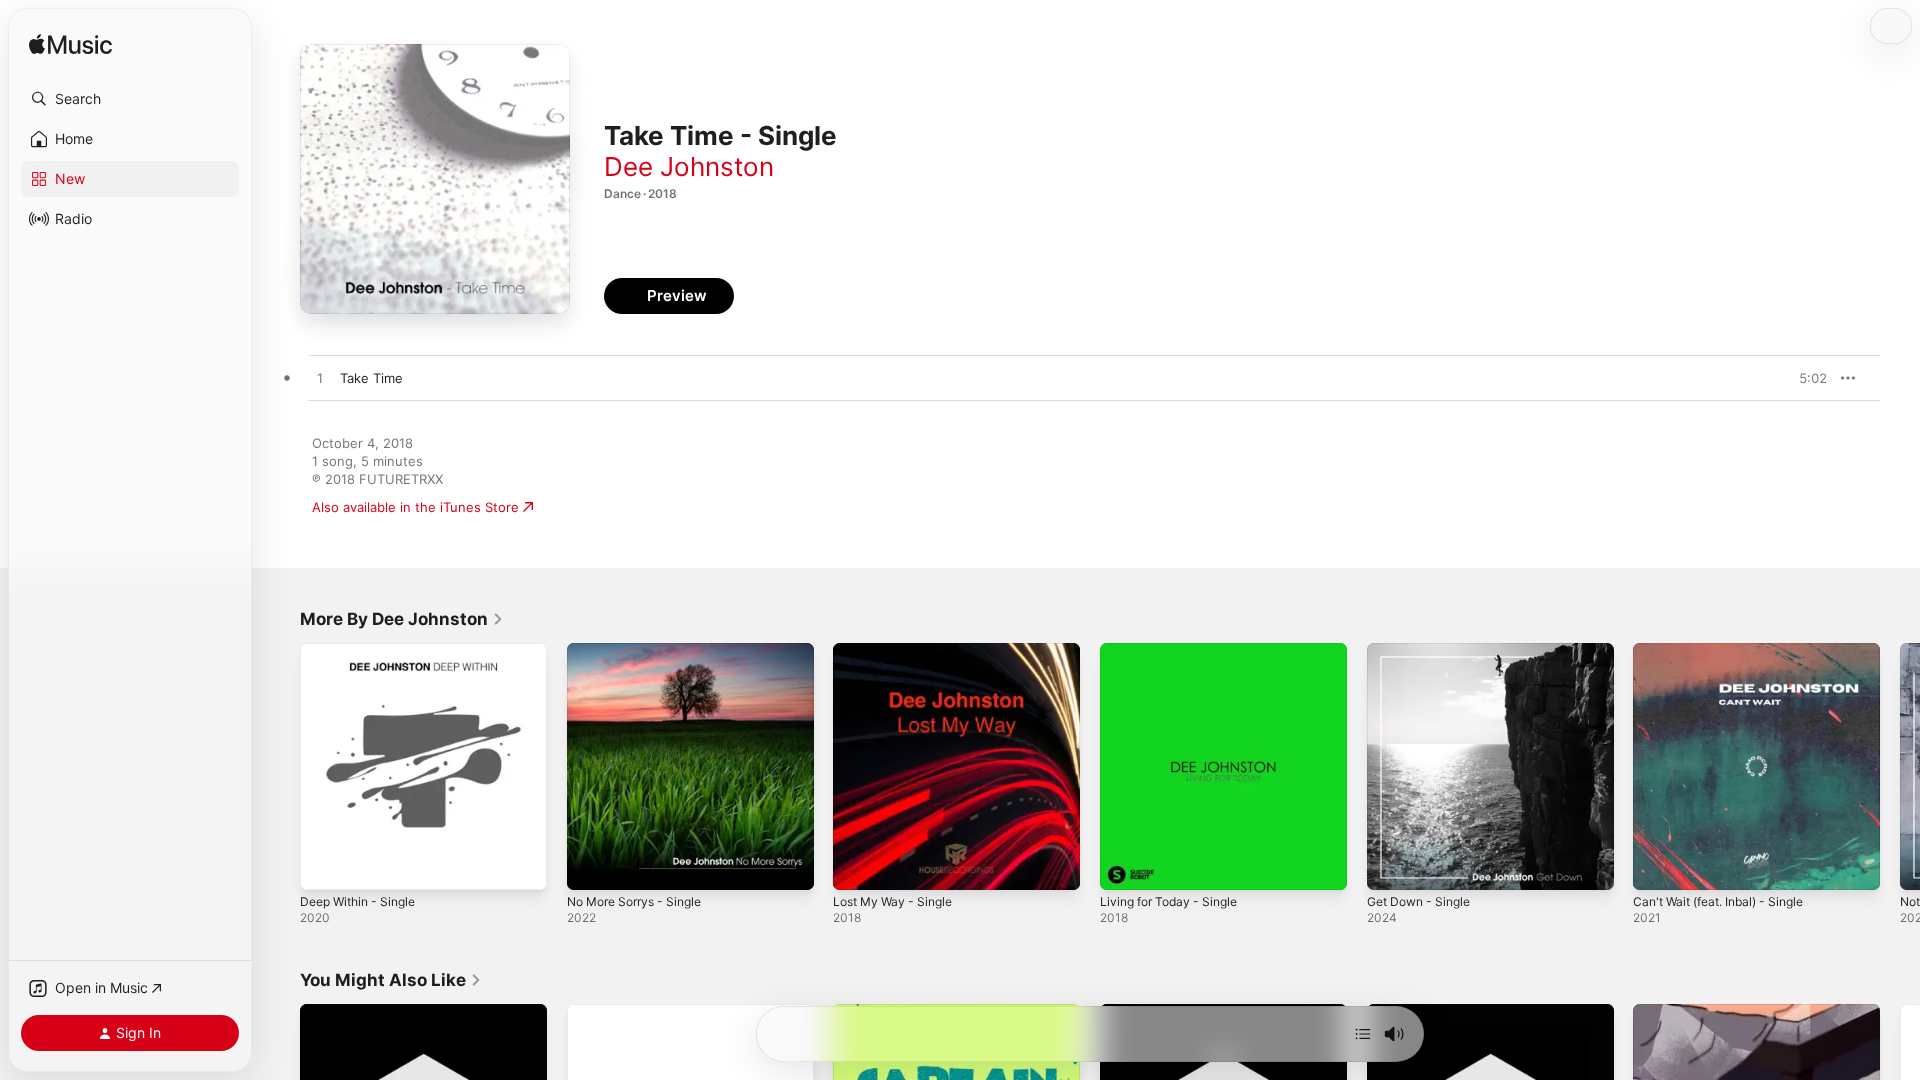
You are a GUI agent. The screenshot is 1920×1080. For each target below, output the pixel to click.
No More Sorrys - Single (642, 651)
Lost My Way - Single (898, 651)
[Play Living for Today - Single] (1125, 865)
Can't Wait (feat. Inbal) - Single (1728, 651)
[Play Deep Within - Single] (325, 865)
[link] (402, 619)
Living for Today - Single (1175, 651)
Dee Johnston (689, 166)
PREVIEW (1805, 378)
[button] (130, 99)
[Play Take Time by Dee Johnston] (320, 379)
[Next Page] (1900, 766)
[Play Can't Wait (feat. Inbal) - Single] (1658, 865)
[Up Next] (1363, 1034)
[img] (70, 45)
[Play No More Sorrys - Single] (592, 865)
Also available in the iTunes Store (415, 507)
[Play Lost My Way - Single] (858, 865)
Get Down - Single (1424, 651)
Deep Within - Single (364, 651)
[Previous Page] (280, 766)
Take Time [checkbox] (371, 378)
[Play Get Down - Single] (1392, 865)
